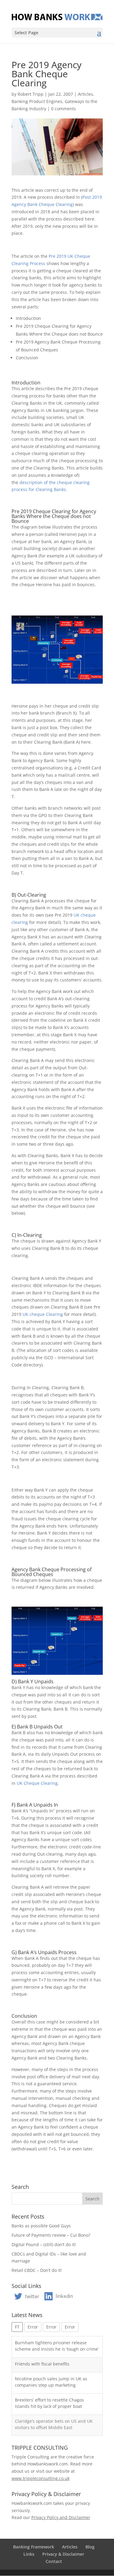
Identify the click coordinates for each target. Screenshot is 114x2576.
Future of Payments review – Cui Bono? (51, 2235)
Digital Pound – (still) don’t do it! (44, 2244)
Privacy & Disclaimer (63, 2554)
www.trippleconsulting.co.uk (41, 2478)
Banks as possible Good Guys (41, 2226)
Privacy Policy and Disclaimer (61, 2517)
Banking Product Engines (37, 101)
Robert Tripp (31, 94)
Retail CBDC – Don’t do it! (37, 2270)
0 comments (64, 109)
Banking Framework (34, 2547)
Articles (85, 94)
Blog (90, 2547)
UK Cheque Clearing (37, 1783)
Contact (54, 2561)
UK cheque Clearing (43, 1314)
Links (29, 2554)
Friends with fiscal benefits (42, 2364)
